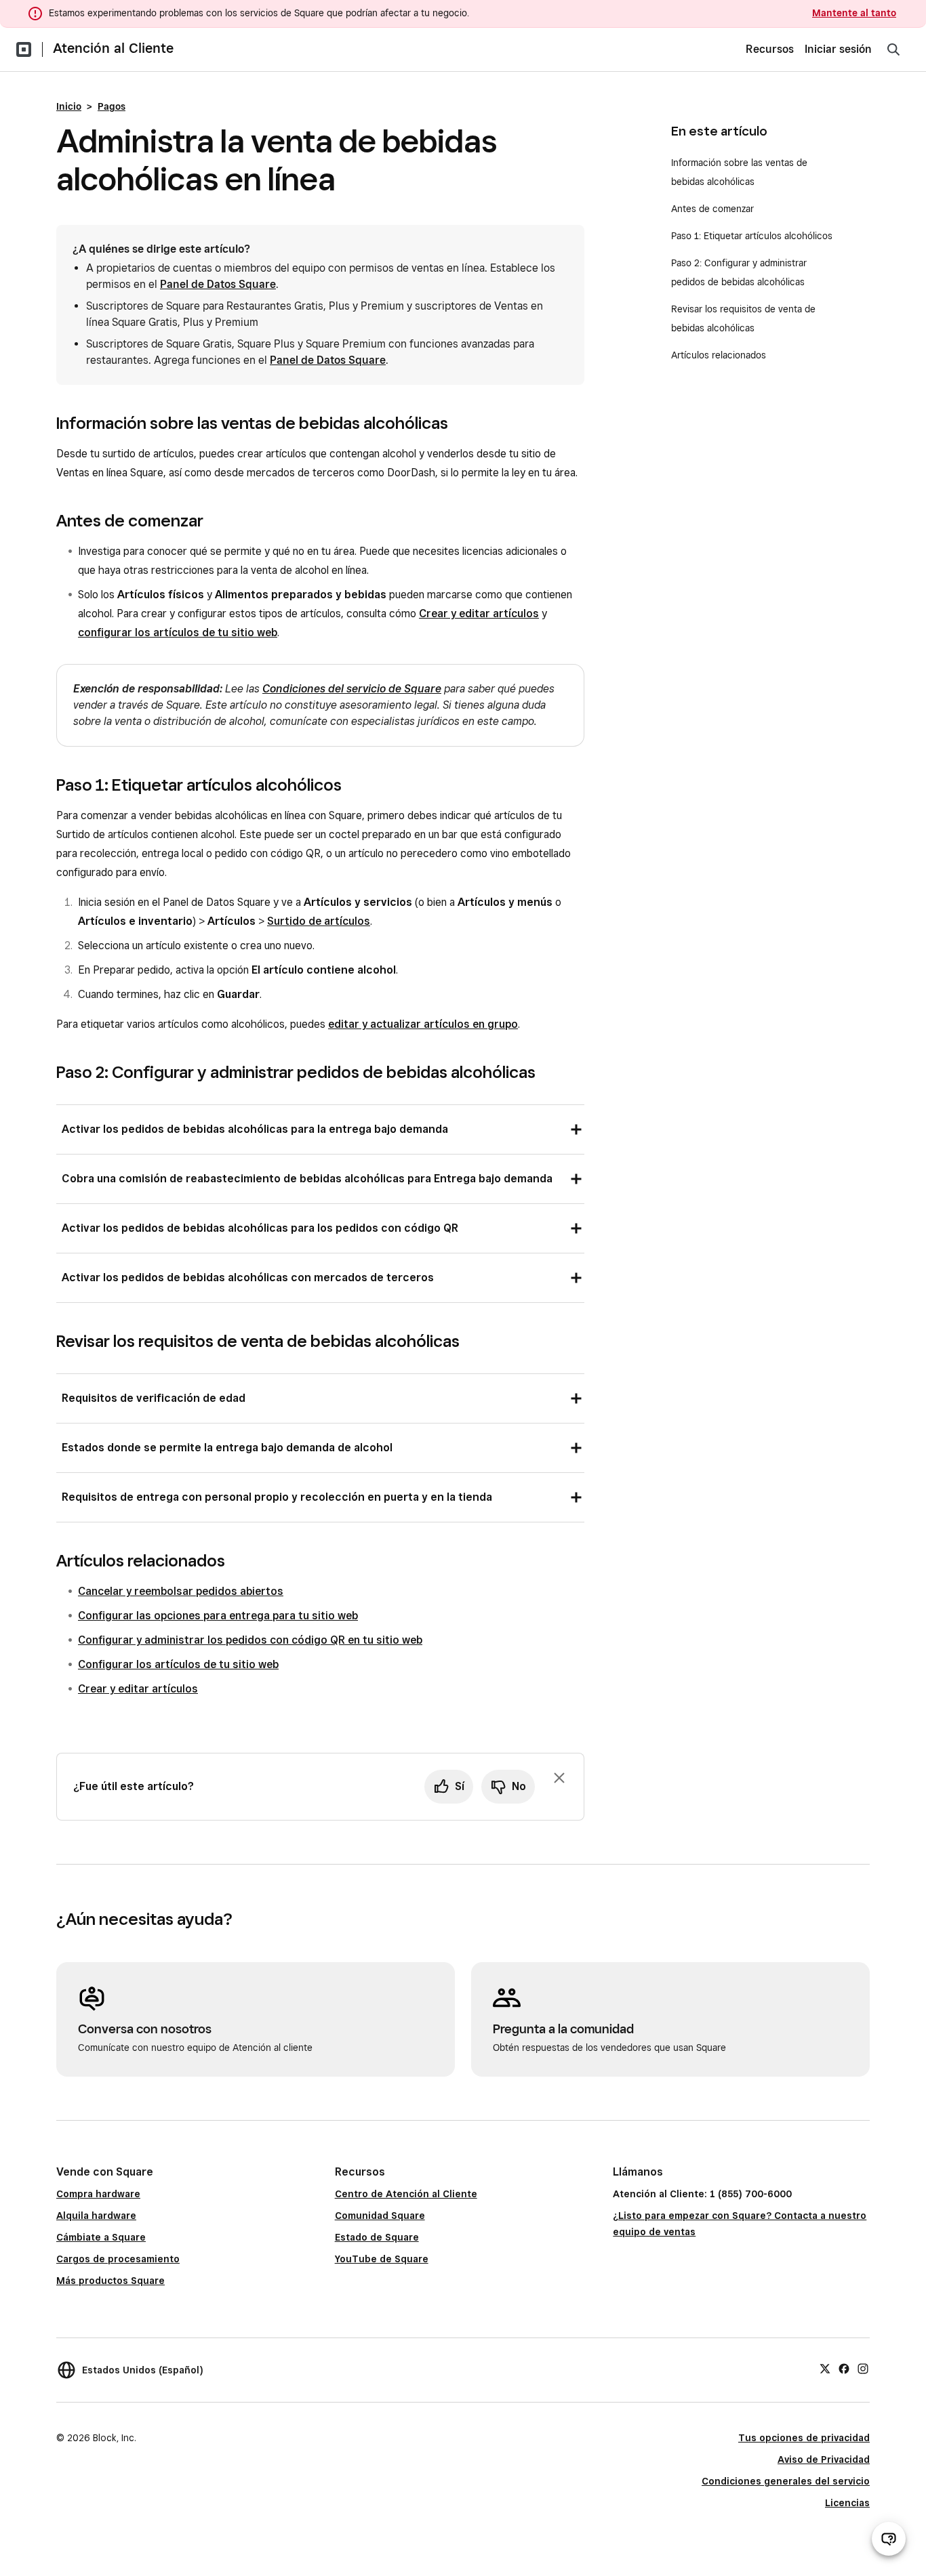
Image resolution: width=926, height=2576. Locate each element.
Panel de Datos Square (218, 284)
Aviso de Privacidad (824, 2459)
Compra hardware (98, 2194)
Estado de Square (377, 2237)
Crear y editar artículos (479, 614)
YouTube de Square (382, 2259)
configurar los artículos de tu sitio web (178, 632)
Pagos (112, 106)
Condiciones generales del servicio (786, 2481)
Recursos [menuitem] (770, 49)
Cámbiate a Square (101, 2237)
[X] (825, 2368)
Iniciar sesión (838, 49)
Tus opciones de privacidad (804, 2438)
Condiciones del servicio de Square (352, 689)
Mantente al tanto (854, 13)
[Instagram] (863, 2368)
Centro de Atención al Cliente (406, 2194)
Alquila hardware (96, 2216)
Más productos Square (110, 2281)
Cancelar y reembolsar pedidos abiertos (181, 1591)
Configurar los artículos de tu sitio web (178, 1664)
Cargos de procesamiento (118, 2259)
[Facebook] (844, 2368)
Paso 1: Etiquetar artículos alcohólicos (754, 236)
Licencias (847, 2503)
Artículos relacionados (719, 355)
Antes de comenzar (712, 209)
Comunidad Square (380, 2216)
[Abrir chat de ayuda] (889, 2539)
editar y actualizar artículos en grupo (423, 1024)
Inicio (69, 106)
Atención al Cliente (113, 48)
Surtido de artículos (319, 921)
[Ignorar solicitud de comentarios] (559, 1778)
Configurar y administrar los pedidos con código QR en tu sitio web (250, 1640)
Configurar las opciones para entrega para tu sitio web (218, 1616)
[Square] (24, 49)
